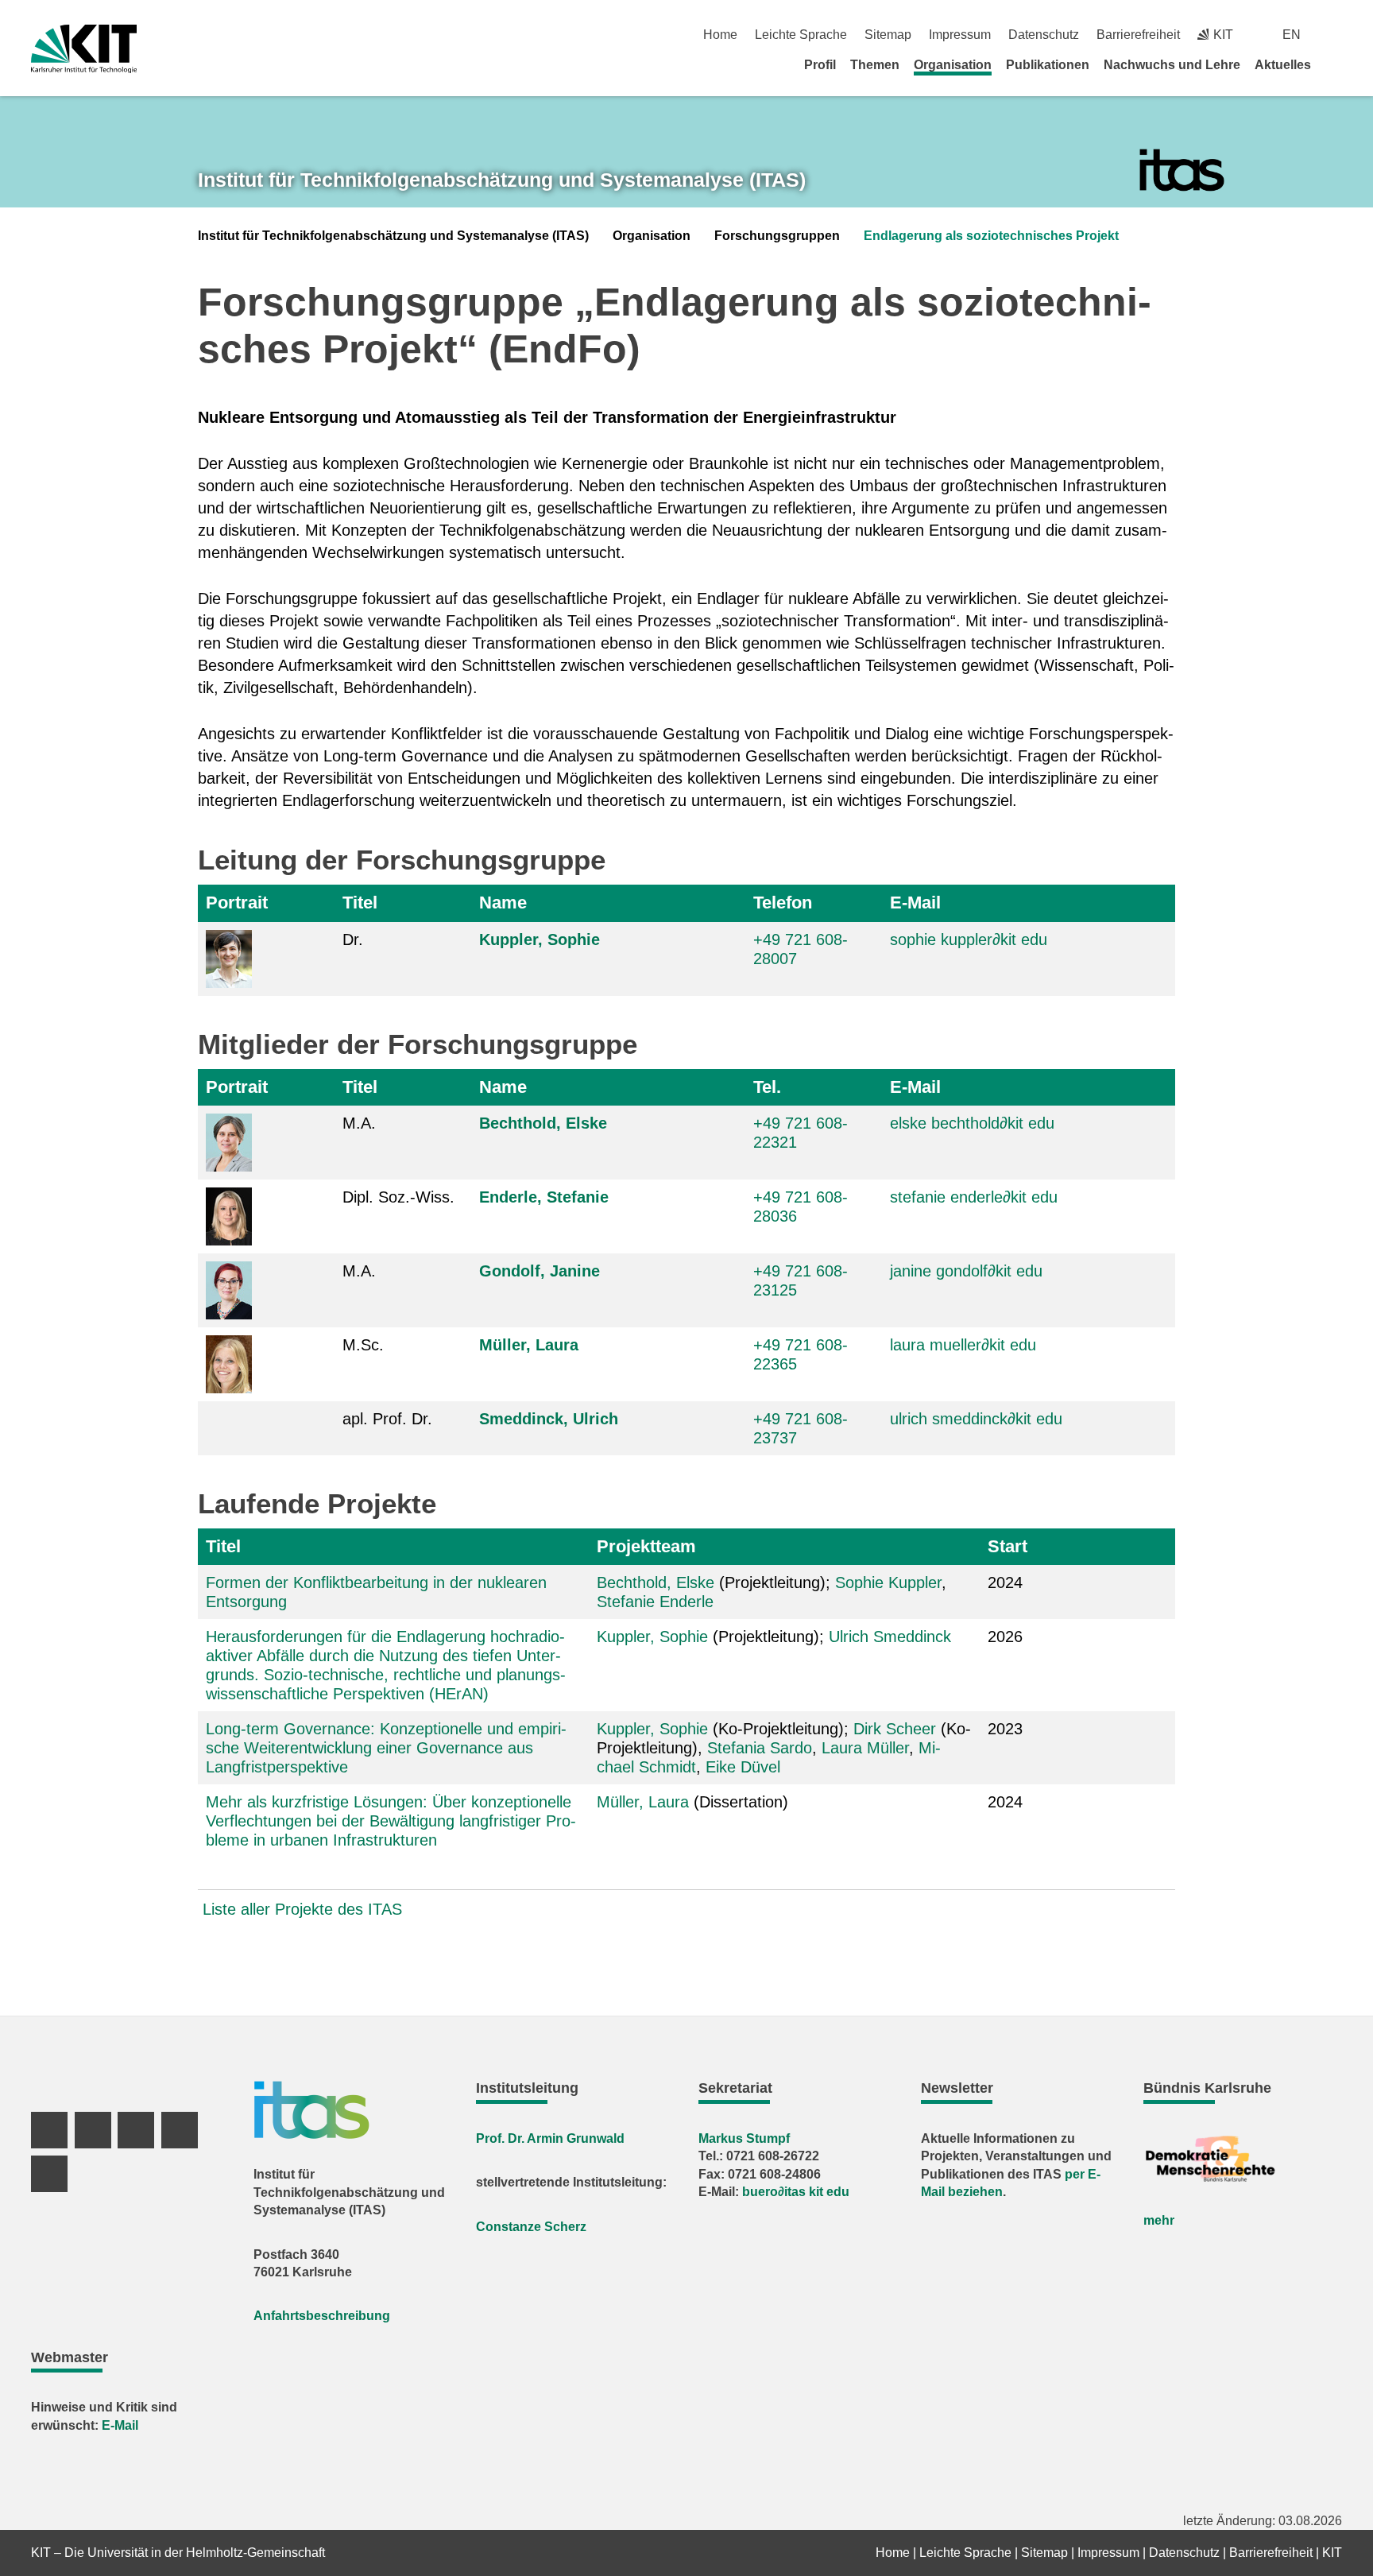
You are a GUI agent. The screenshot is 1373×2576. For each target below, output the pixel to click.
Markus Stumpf (744, 2138)
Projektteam (646, 1546)
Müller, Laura (529, 1345)
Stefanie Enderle (655, 1602)
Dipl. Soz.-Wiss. (398, 1197)
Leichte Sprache (801, 35)
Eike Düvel (743, 1767)
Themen (875, 65)
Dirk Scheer (895, 1729)
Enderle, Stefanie (544, 1197)
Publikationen (1048, 65)
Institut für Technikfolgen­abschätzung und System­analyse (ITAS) (502, 180)
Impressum (960, 35)
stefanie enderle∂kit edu (974, 1197)
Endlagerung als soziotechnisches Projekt (991, 236)
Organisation (953, 65)
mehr (1159, 2220)
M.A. (359, 1123)
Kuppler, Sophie (540, 939)
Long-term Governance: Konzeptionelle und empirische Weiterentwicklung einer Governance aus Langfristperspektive (386, 1748)
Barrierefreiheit (1138, 35)
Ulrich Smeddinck (890, 1637)
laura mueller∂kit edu (963, 1345)
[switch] (1336, 35)
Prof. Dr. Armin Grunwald (550, 2138)
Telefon (783, 903)
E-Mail (915, 903)
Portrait (237, 903)
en (1292, 35)
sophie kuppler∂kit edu (969, 939)
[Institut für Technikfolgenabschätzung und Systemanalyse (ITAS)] (1182, 170)
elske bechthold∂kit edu (972, 1123)
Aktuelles (1283, 65)
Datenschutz (1044, 35)
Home (720, 35)
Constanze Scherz (531, 2227)
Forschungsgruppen (777, 236)
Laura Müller (865, 1748)
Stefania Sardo (760, 1748)
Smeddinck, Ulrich (549, 1419)
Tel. (767, 1087)
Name (503, 903)
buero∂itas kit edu (796, 2192)
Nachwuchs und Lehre (1172, 65)
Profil (820, 65)
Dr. (353, 939)
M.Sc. (363, 1345)
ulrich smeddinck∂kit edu (976, 1419)
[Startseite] (1336, 64)
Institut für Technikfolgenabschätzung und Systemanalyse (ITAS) (393, 236)
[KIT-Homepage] (84, 49)
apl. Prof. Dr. (387, 1419)
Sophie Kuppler (888, 1582)
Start (1008, 1546)
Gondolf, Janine (540, 1271)
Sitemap (888, 35)
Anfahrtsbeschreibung (322, 2316)
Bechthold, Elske (543, 1123)
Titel (360, 903)
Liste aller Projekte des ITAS (302, 1909)
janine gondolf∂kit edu (966, 1271)
